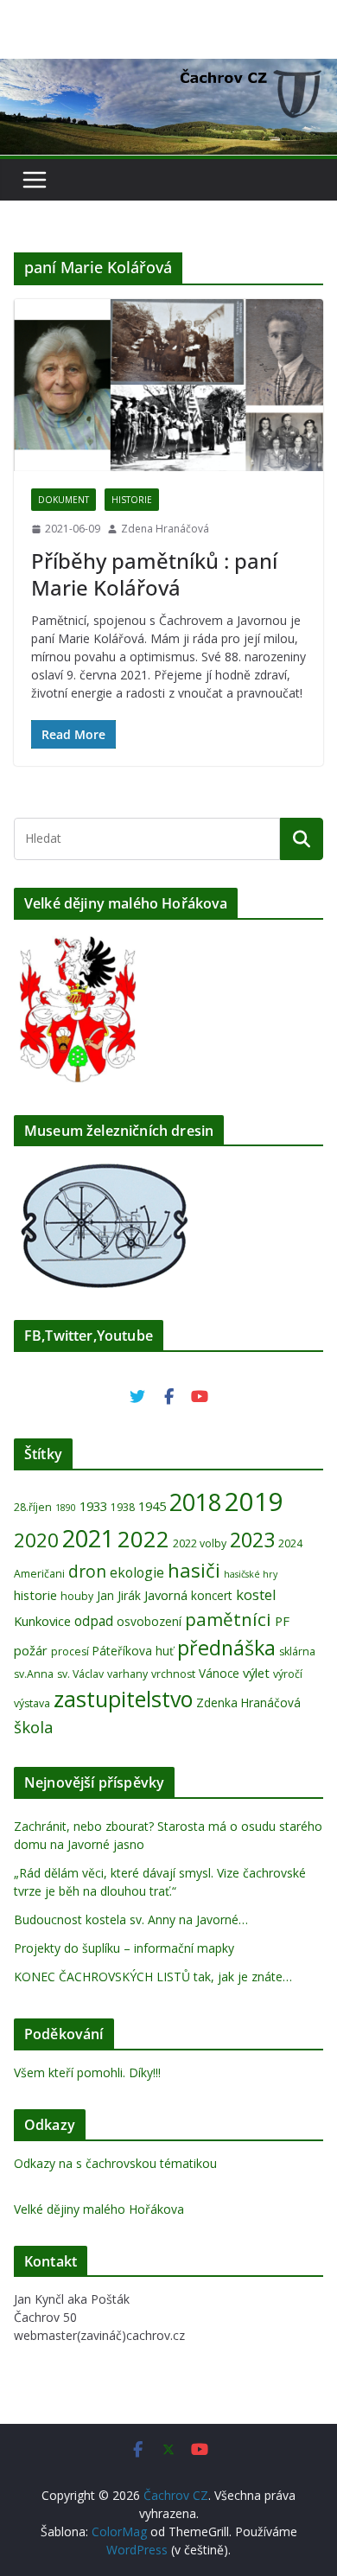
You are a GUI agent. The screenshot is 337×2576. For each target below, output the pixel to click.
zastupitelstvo (123, 1699)
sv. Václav (80, 1674)
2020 (36, 1540)
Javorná (166, 1595)
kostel (256, 1594)
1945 (152, 1506)
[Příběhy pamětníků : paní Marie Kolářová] (168, 385)
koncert (212, 1595)
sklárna (297, 1651)
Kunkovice (42, 1621)
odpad (94, 1621)
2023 (252, 1540)
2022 (143, 1539)
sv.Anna (34, 1674)
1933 (93, 1506)
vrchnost (173, 1674)
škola (34, 1727)
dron (87, 1572)
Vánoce (219, 1673)
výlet (256, 1673)
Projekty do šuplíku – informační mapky (124, 1948)
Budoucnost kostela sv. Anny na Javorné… (131, 1919)
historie (35, 1595)
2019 (254, 1502)
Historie (132, 500)
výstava (32, 1703)
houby (77, 1596)
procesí (70, 1651)
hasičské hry (251, 1574)
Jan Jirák (119, 1595)
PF (282, 1621)
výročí (288, 1674)
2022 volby (200, 1543)
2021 (88, 1538)
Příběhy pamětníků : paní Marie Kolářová (154, 574)
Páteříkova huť (133, 1651)
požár (31, 1650)
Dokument (64, 500)
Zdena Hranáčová (165, 529)
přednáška (226, 1648)
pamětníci (228, 1619)
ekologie (137, 1572)
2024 (290, 1543)
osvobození (149, 1621)
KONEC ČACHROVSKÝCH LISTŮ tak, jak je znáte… (153, 1977)
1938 (123, 1507)
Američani (39, 1574)
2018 (195, 1502)
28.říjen (33, 1507)
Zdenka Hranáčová (248, 1702)
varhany (127, 1674)
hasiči (194, 1570)
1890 (66, 1508)
